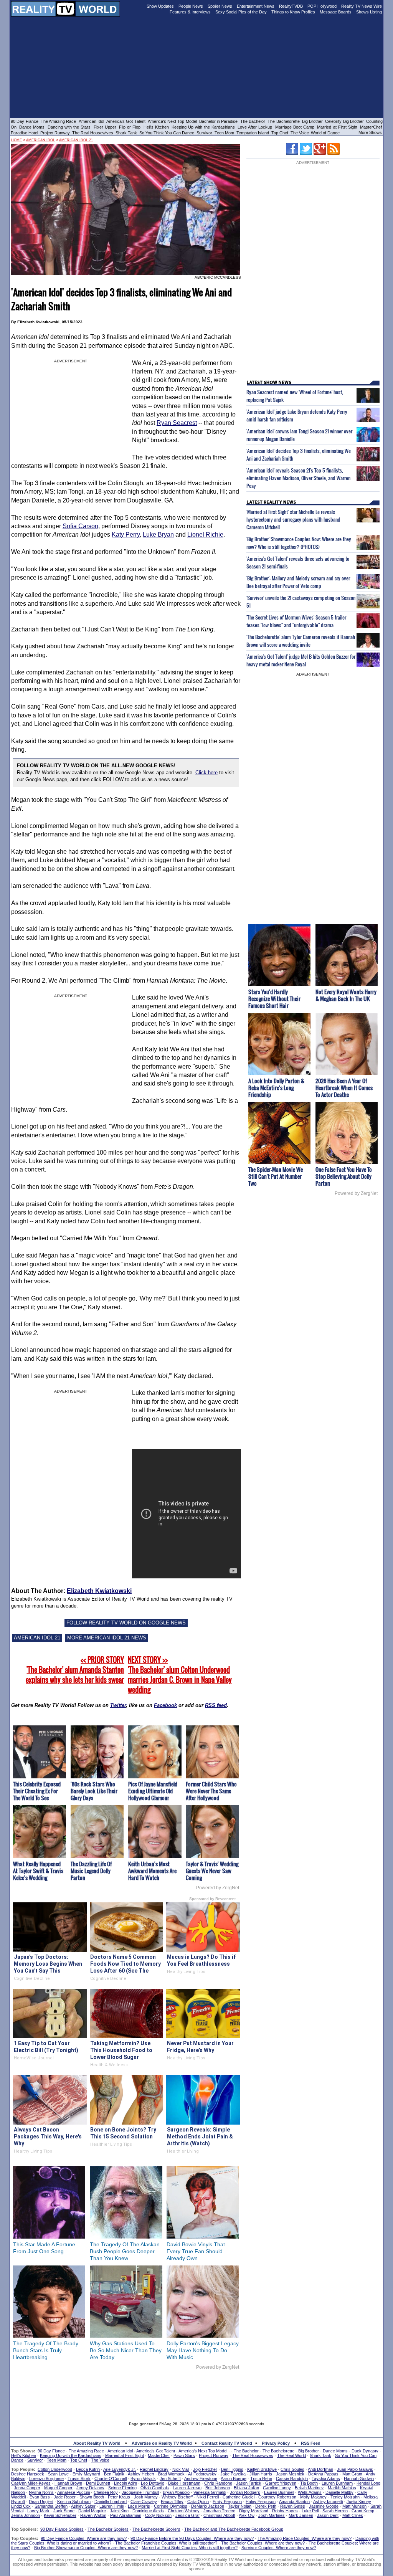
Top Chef (280, 133)
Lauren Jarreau (187, 2488)
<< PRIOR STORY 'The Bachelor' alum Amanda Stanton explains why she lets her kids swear (75, 1670)
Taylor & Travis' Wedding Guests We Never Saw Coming (212, 1871)
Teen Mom (224, 133)
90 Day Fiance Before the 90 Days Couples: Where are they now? (192, 2538)
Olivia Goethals (155, 2488)
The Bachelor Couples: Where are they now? (263, 2543)
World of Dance (325, 133)
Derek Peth (266, 2506)
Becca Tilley (172, 2502)
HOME (17, 140)
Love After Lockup (255, 127)
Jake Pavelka (233, 2474)
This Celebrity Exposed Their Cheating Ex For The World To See (37, 1791)
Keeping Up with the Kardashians (203, 127)
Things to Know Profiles (293, 12)
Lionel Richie (205, 535)
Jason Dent (328, 2515)
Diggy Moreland (254, 2511)
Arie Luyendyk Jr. (120, 2469)
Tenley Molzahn (345, 2497)
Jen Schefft (170, 2479)
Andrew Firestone (201, 2479)
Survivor (204, 133)
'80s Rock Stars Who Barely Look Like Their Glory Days (94, 1791)
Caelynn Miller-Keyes (31, 2483)
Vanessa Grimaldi (210, 2492)
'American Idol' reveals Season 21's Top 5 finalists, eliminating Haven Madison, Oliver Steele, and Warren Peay (298, 478)
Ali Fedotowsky (202, 2474)
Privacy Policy (276, 2443)
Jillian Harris (261, 2474)
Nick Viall (181, 2469)
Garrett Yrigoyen (281, 2483)
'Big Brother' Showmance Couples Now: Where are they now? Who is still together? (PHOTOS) (299, 543)
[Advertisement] (196, 2393)
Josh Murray (146, 2497)
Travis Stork (79, 2479)
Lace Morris (139, 2506)
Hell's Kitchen (156, 127)
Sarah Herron (335, 2511)
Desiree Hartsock (28, 2474)
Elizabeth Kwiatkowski (99, 1591)
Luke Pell (310, 2511)
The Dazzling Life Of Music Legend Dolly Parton (91, 1871)
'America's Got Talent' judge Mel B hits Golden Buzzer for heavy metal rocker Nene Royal (301, 660)
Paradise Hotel (24, 133)
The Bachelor (253, 121)
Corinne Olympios (171, 2506)
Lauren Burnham (337, 2483)
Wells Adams (310, 2492)
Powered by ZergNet (218, 1888)
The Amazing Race (59, 121)
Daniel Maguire (92, 2511)
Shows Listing (369, 12)
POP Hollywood (322, 6)
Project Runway (55, 133)
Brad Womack (171, 2474)
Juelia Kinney (359, 2502)
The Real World (291, 2455)
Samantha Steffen (51, 2506)
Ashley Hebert (141, 2474)
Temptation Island (253, 133)
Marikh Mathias (342, 2488)
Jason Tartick (249, 2483)
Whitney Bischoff (177, 2497)
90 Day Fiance (25, 121)
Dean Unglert (41, 2502)
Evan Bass (40, 2497)
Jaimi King (119, 2511)
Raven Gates (293, 2506)
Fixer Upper (105, 127)
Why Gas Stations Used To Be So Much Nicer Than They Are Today (126, 2350)
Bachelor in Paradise (219, 121)
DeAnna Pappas (323, 2474)
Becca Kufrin (88, 2469)
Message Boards (336, 12)
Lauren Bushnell (279, 2492)
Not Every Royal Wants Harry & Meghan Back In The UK (346, 995)
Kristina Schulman (74, 2502)
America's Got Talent (126, 121)
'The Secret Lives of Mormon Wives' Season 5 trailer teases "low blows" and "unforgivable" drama (296, 621)
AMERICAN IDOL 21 (37, 1638)
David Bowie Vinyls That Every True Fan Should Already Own (196, 2251)
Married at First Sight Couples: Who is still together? (190, 2548)
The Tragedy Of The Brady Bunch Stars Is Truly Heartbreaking (46, 2350)
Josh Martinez (272, 2515)
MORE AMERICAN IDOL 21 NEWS (107, 1638)
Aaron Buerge (234, 2479)
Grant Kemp (363, 2511)
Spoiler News (220, 6)
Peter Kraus (119, 2497)
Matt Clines (353, 2515)
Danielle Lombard (111, 2502)
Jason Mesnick (290, 2474)
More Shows (370, 132)
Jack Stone (64, 2511)
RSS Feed (311, 2443)
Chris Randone (218, 2483)
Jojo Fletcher (205, 2469)
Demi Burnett (98, 2483)
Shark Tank (126, 133)
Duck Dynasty (365, 2451)
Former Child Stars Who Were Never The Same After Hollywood (211, 1791)
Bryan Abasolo (176, 2492)
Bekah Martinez (309, 2488)
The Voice (300, 133)
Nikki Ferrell (208, 2497)
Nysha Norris (41, 2492)
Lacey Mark (38, 2511)
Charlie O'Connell (111, 2479)
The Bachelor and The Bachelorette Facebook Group (234, 2529)
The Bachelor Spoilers (108, 2529)
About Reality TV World (97, 2443)
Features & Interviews (190, 12)
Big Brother (312, 121)
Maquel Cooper (58, 2488)
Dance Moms (32, 127)
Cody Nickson (158, 2515)
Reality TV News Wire (362, 6)
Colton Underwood (55, 2469)
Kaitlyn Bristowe (262, 2469)
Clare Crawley (144, 2502)
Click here (206, 772)
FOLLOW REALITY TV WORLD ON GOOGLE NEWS (126, 1623)
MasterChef (371, 127)
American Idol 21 (76, 140)
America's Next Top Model (172, 121)
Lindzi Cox (21, 2506)
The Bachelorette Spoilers (156, 2529)
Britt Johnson (218, 2488)
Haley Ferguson (261, 2502)
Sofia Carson (80, 526)
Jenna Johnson (26, 2515)
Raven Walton (93, 2515)
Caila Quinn (198, 2502)
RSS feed (216, 1705)
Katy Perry (126, 535)
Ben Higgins (232, 2469)
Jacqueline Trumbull (140, 2492)
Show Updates (160, 6)
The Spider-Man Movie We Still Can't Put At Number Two (276, 1176)
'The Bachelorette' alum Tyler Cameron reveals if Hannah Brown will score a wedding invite (301, 641)
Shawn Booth (92, 2497)
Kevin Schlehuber (60, 2515)
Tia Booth (309, 2483)
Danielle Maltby (339, 2492)
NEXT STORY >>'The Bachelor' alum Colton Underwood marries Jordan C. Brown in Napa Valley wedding (180, 1675)
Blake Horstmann (184, 2483)
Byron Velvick (143, 2479)
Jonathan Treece (219, 2511)
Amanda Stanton (294, 2502)
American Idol (91, 121)
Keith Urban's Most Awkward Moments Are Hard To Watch (152, 1871)
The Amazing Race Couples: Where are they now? (305, 2538)
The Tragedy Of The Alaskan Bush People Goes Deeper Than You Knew (125, 2251)
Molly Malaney (313, 2497)
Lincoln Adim (125, 2483)
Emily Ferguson (227, 2502)
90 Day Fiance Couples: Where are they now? (84, 2538)
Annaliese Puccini (73, 2492)
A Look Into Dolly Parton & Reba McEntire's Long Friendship (276, 1088)
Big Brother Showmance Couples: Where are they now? (86, 2548)
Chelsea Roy (106, 2492)
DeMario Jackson (208, 2506)
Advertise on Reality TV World (162, 2443)
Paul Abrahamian (126, 2515)
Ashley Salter (83, 2506)
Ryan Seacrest (177, 423)
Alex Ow (247, 2515)
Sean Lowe (58, 2474)
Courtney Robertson (277, 2497)
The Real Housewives (93, 133)
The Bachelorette (283, 121)
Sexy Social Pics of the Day (241, 12)
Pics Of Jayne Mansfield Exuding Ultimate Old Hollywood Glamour (153, 1791)
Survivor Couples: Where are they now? (279, 2548)
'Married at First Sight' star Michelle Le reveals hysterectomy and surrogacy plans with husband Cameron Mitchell (293, 519)
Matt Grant (352, 2474)
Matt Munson (354, 2506)
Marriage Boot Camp (295, 127)
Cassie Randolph (292, 2479)
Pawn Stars (184, 2455)
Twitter (118, 1705)
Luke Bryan (158, 535)
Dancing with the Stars (69, 127)
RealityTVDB (291, 6)
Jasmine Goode (324, 2506)
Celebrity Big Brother (344, 121)
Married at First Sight (337, 127)
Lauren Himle (112, 2506)
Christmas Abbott (219, 2515)
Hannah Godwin (359, 2479)
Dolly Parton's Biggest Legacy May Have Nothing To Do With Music (203, 2350)
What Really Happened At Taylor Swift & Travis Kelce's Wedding (38, 1871)
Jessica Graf (187, 2515)
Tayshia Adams (326, 2479)
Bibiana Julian (246, 2488)
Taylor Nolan (240, 2506)
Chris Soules (292, 2469)
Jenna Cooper (27, 2488)
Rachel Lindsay (154, 2469)
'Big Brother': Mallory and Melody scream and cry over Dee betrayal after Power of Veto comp (298, 582)
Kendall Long (368, 2483)
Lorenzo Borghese (46, 2479)
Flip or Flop (130, 127)
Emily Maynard (86, 2474)
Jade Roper (65, 2497)
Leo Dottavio (153, 2483)
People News (191, 6)
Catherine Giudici (239, 2497)
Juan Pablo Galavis (355, 2469)
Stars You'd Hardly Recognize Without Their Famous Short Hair (274, 999)
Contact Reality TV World (227, 2443)
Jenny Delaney (90, 2488)
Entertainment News (256, 6)
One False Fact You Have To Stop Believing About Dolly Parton (344, 1176)
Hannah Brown (68, 2483)
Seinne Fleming (122, 2488)
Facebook (165, 1705)
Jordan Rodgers (245, 2492)
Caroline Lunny (277, 2488)
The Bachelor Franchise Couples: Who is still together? (166, 2543)
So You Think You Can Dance (167, 133)
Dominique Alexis (148, 2511)
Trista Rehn (261, 2479)
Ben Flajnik (114, 2474)
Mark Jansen (301, 2515)
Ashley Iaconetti (328, 2502)
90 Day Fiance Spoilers (62, 2529)
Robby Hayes (285, 2511)
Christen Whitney (184, 2511)
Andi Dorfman (320, 2469)
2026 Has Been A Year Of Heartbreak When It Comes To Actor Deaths (344, 1088)
